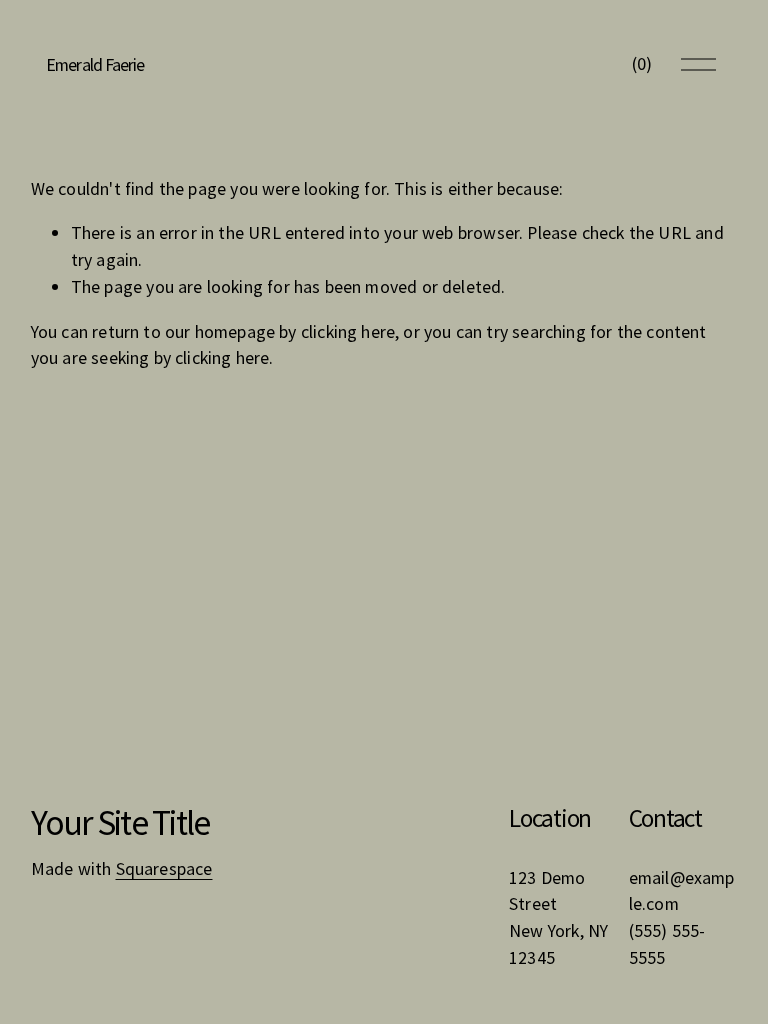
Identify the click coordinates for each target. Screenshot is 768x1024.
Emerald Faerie (95, 64)
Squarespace (164, 868)
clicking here (348, 331)
